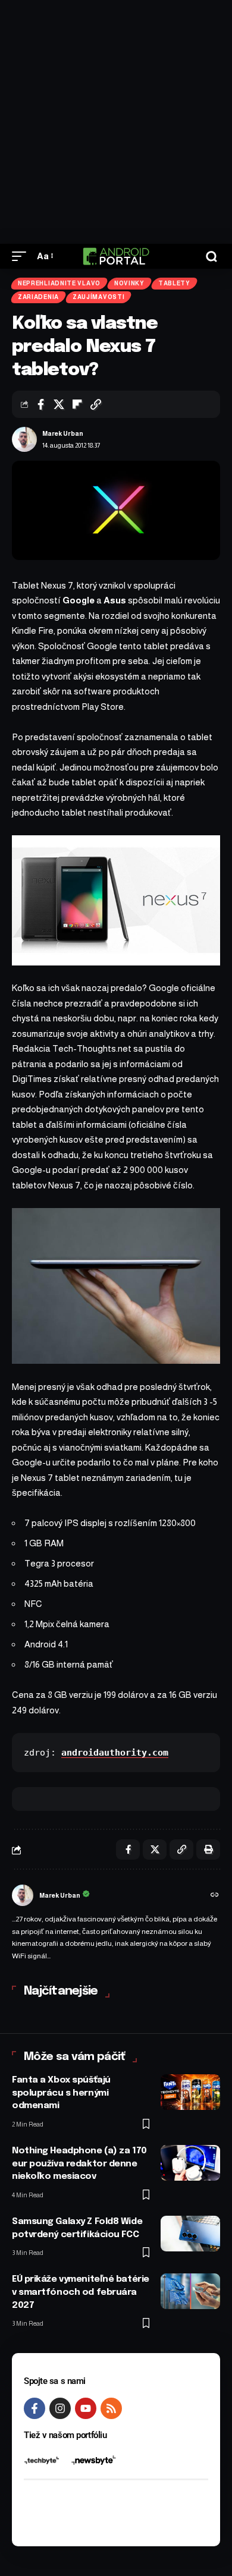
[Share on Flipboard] (77, 404)
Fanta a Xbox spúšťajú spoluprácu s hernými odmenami (61, 2093)
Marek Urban (63, 433)
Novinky (129, 283)
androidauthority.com (115, 1753)
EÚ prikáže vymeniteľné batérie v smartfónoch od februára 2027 (81, 2292)
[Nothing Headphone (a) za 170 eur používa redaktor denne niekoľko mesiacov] (190, 2163)
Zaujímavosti (98, 297)
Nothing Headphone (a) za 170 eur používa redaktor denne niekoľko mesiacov (79, 2164)
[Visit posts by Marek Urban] (24, 439)
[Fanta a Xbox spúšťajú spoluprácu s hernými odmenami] (190, 2092)
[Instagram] (60, 2408)
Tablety (174, 283)
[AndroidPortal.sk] (116, 256)
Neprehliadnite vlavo (59, 283)
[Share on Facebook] (40, 404)
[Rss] (111, 2408)
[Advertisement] (116, 122)
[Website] (215, 1896)
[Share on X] (59, 404)
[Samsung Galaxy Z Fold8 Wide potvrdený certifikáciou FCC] (190, 2234)
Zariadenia (38, 297)
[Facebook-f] (35, 2408)
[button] (22, 256)
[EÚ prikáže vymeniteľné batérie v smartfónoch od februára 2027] (190, 2291)
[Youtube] (86, 2408)
